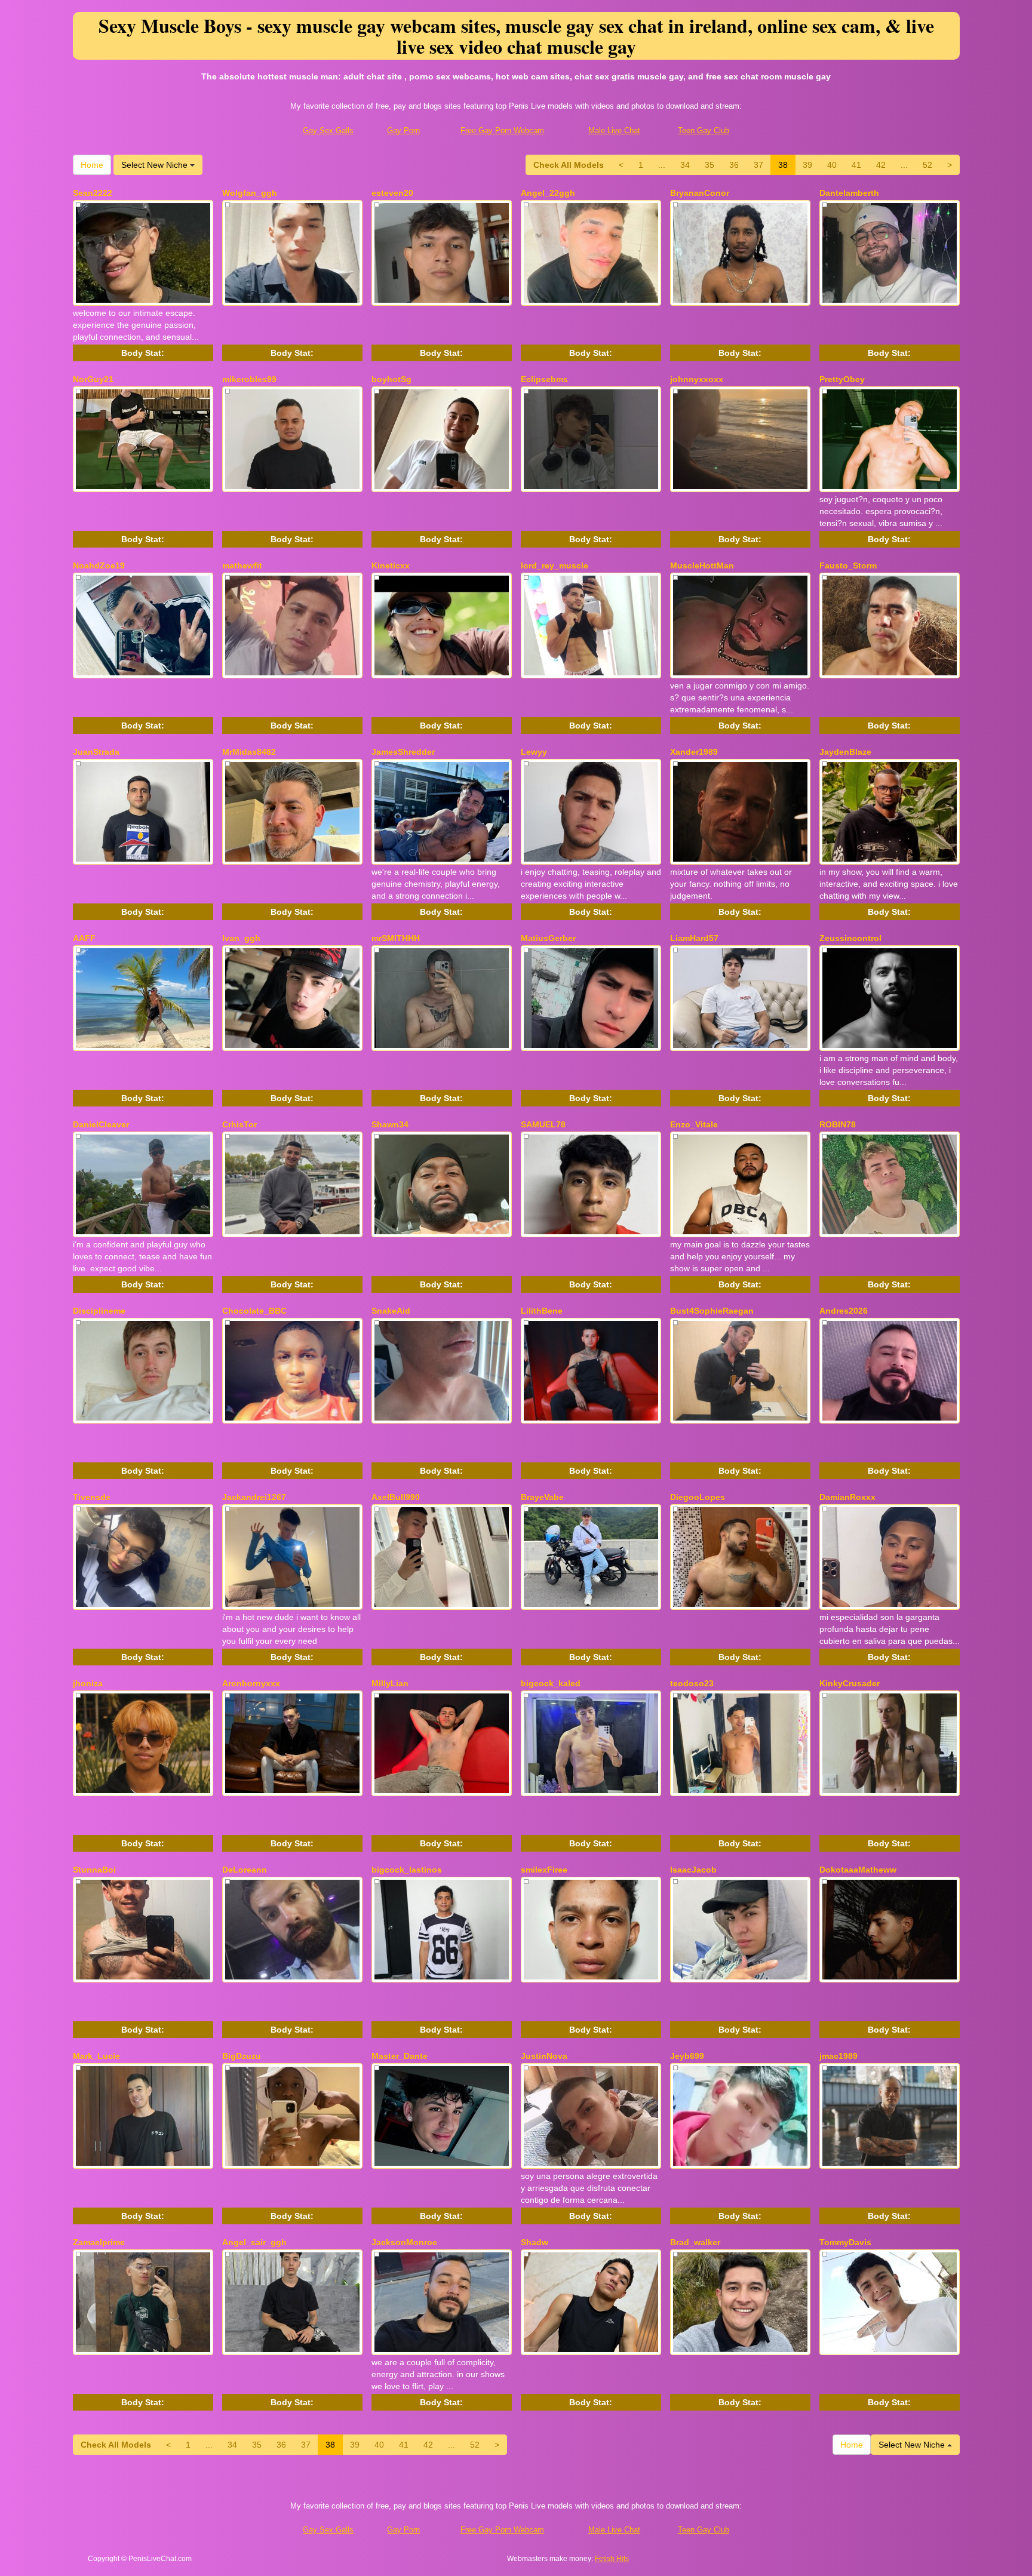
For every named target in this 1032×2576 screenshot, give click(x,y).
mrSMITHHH (396, 938)
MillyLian (390, 1683)
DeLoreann (245, 1870)
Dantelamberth (849, 193)
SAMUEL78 (543, 1124)
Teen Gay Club (704, 130)
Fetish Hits (612, 2559)
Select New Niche (156, 165)
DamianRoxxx (847, 1497)
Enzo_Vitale (694, 1124)
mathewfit (242, 565)
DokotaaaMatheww (858, 1870)
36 (734, 165)
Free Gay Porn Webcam (502, 130)
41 (856, 165)
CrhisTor (239, 1124)
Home (92, 165)
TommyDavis (845, 2242)
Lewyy (534, 752)
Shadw (535, 2242)
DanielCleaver (101, 1124)
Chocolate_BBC (254, 1311)
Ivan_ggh (241, 938)
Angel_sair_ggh (254, 2242)
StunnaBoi (94, 1870)
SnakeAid (391, 1311)
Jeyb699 (687, 2056)
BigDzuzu (242, 2056)
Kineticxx (391, 565)
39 (807, 165)
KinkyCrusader (850, 1683)
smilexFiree (544, 1870)
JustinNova (544, 2056)
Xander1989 (694, 752)
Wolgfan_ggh (250, 193)
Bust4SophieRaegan (712, 1311)
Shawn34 (390, 1124)
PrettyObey (842, 379)
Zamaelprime (99, 2242)
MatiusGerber (548, 938)
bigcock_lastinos (407, 1870)
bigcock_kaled (551, 1683)
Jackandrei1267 (254, 1497)
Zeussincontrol (850, 938)
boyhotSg (391, 379)
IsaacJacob (693, 1870)
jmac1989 (838, 2056)
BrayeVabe (542, 1497)
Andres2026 (844, 1311)
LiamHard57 (694, 938)
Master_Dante (400, 2056)
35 (709, 165)
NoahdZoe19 (99, 565)
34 (685, 165)
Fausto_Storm (848, 565)
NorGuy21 (93, 379)
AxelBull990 (396, 1497)
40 (832, 165)
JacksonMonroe (404, 2242)
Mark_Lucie (96, 2056)
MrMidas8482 (249, 752)
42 (881, 165)
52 (927, 165)
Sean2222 (93, 193)
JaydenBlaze (845, 752)
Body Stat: (143, 353)
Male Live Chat (614, 130)
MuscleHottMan (702, 565)
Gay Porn (403, 130)
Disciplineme (99, 1311)
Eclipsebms (544, 379)
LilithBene (542, 1311)
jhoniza (88, 1683)
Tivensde (92, 1497)
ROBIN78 (838, 1124)
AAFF (84, 938)
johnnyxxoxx (697, 379)
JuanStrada (96, 752)
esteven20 (392, 193)
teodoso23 (692, 1683)
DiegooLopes (698, 1497)
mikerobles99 (249, 379)
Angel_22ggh (548, 193)
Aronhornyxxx (251, 1683)
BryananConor (700, 193)
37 (758, 165)
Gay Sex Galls (328, 130)
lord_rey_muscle (555, 565)
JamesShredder (403, 752)
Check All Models (569, 165)
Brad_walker (695, 2242)
